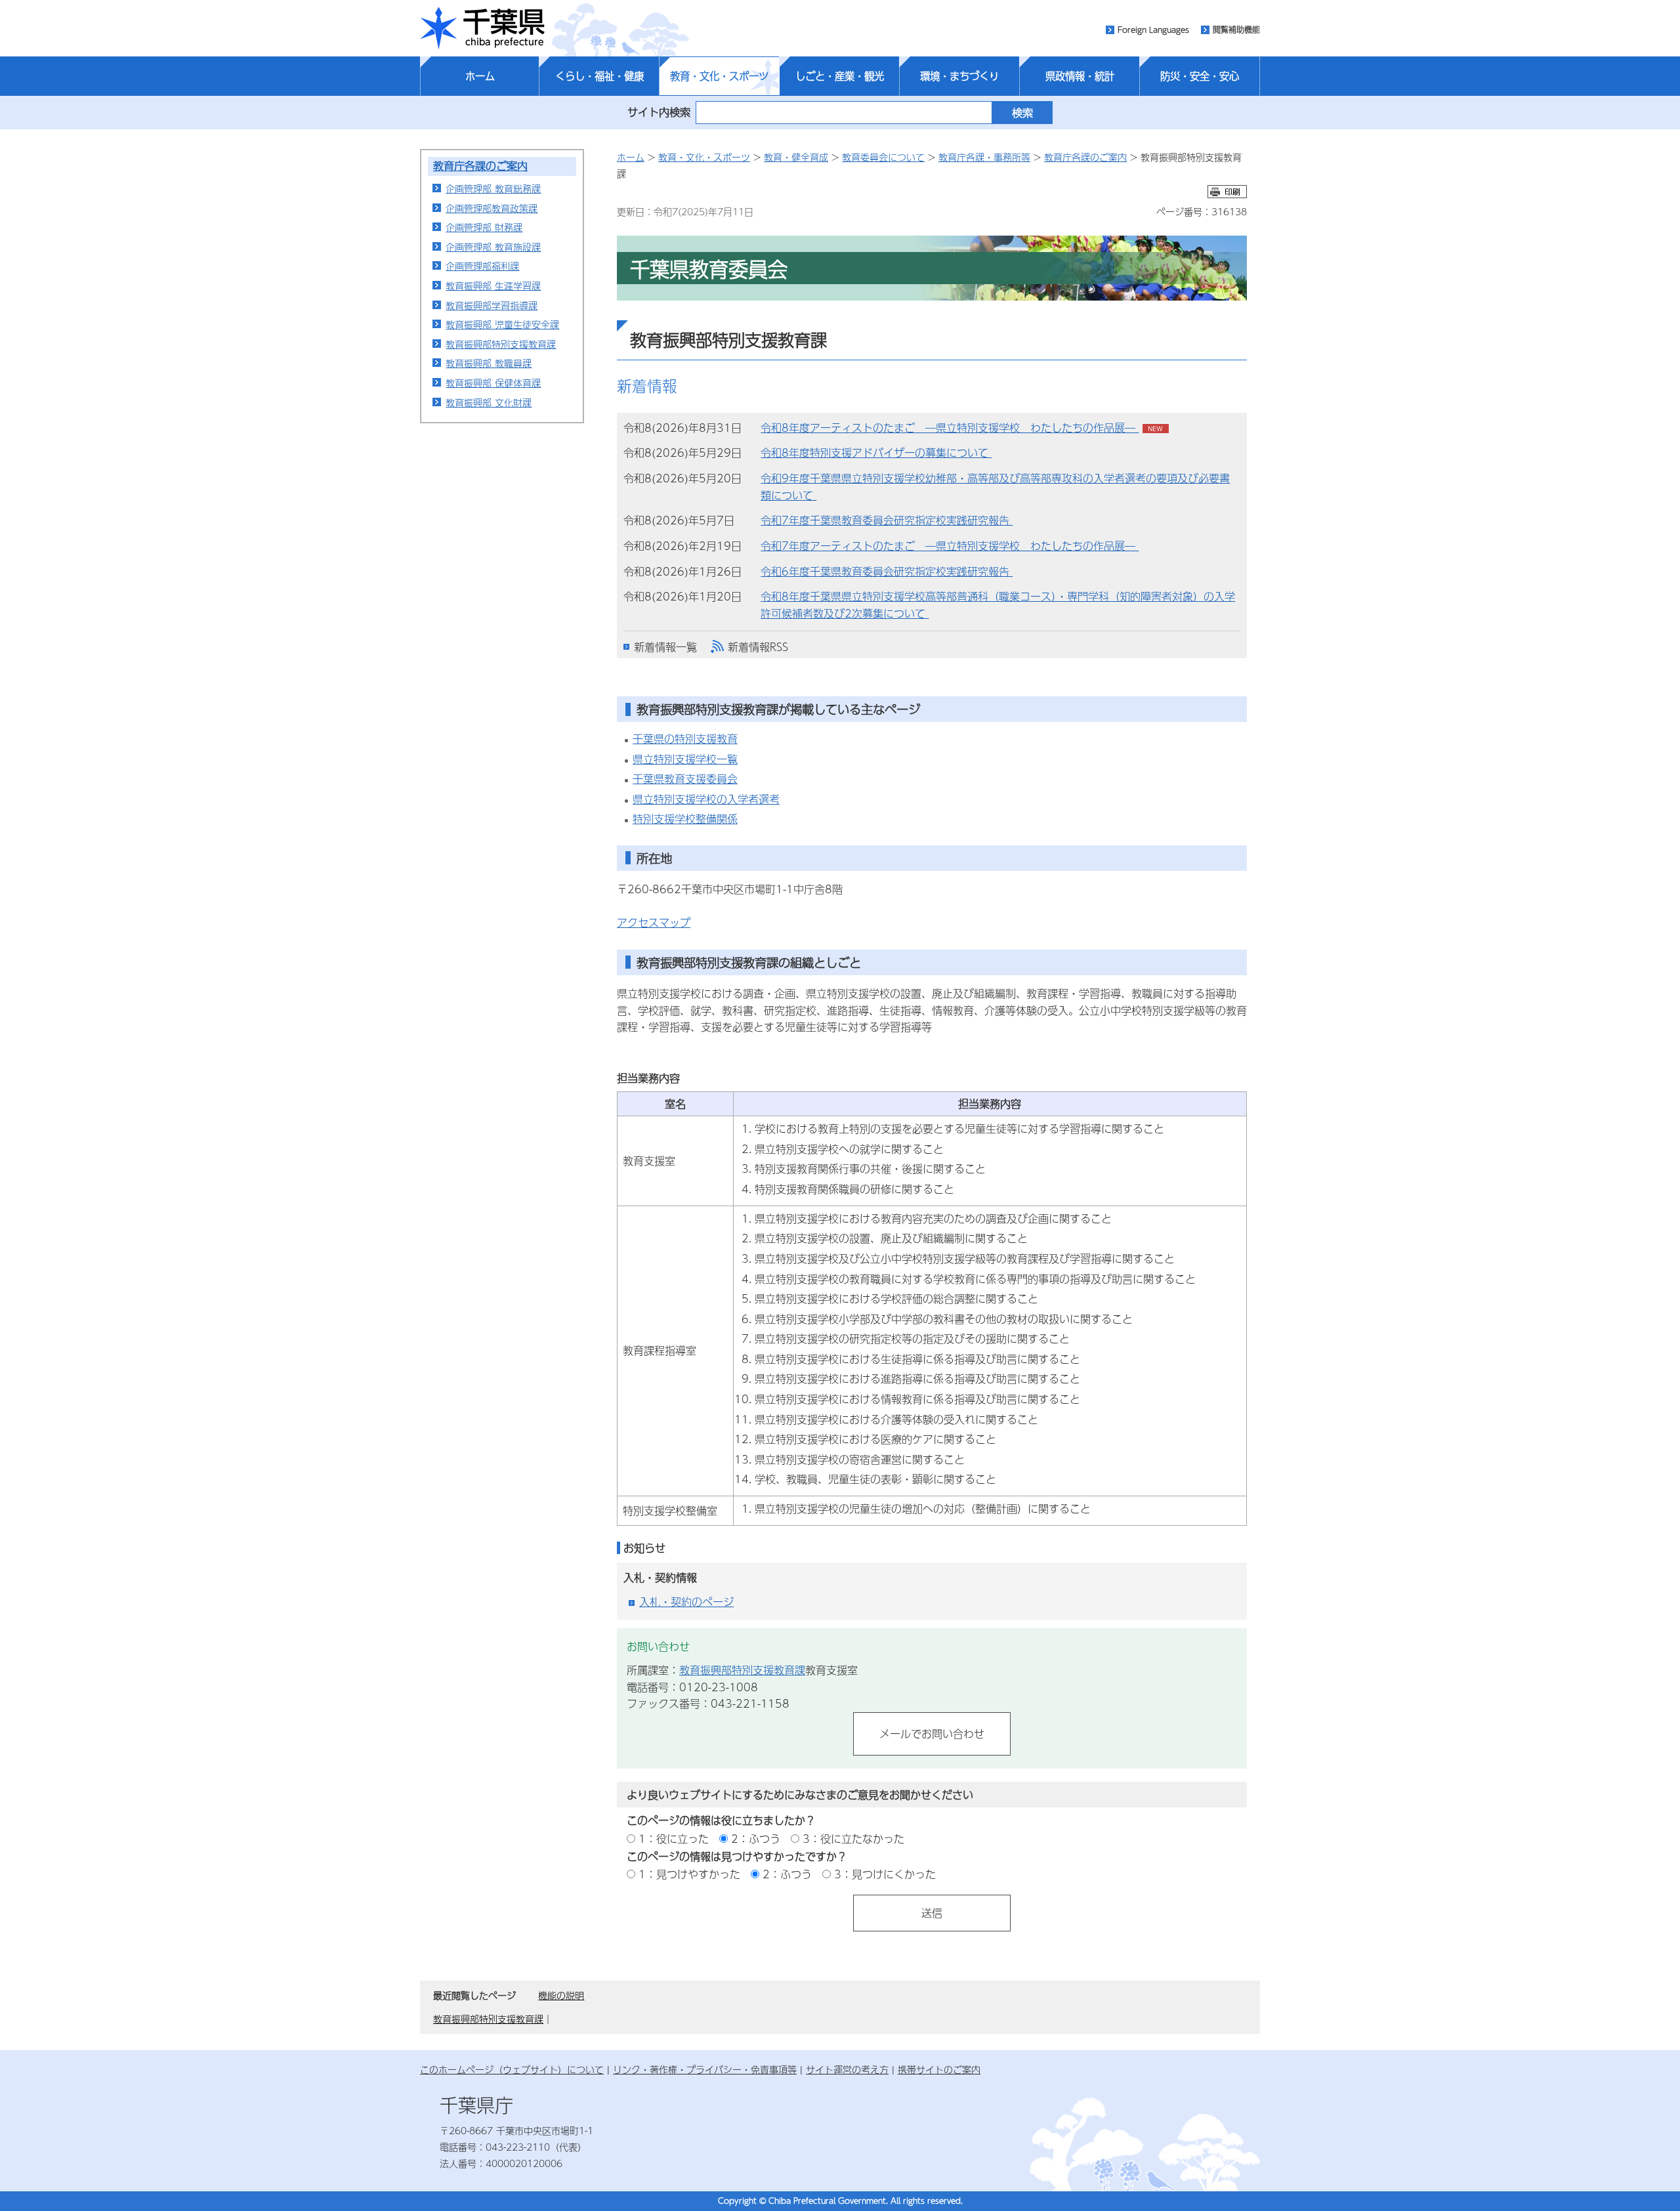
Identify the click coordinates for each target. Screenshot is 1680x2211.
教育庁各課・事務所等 (984, 157)
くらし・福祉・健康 (599, 76)
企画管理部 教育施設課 (493, 247)
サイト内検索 (659, 112)
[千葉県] (482, 28)
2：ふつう (756, 1839)
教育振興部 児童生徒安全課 (502, 324)
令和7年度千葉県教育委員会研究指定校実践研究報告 (887, 520)
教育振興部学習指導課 (492, 305)
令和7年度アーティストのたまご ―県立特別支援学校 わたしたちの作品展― (950, 546)
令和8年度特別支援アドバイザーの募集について (876, 453)
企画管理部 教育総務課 (493, 188)
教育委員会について (883, 157)
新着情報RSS (758, 647)
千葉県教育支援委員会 (685, 779)
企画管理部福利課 (482, 266)
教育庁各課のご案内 (480, 166)
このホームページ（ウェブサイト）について (512, 2069)
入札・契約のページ (686, 1602)
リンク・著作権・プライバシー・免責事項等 (705, 2069)
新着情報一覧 (665, 647)
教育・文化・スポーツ (719, 76)
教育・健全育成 (796, 157)
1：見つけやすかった (689, 1874)
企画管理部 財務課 (484, 227)
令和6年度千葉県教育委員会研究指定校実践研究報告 (887, 571)
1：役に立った (674, 1839)
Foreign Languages (1153, 30)
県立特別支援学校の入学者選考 (706, 799)
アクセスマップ (654, 922)
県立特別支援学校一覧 (685, 759)
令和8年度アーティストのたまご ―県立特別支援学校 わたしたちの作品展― (950, 428)
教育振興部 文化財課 (489, 402)
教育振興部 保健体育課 (493, 383)
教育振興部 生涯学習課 (493, 285)
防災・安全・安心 (1200, 76)
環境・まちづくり (959, 76)
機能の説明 (561, 1995)
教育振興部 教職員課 (489, 363)
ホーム (480, 76)
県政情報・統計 (1080, 76)
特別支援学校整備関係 (685, 819)
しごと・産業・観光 (840, 76)
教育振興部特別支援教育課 (501, 344)
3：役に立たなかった (853, 1839)
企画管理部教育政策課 (492, 208)
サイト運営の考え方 (847, 2069)
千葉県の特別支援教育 (685, 739)
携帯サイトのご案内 (939, 2069)
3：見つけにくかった (885, 1874)
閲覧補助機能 (1236, 30)
